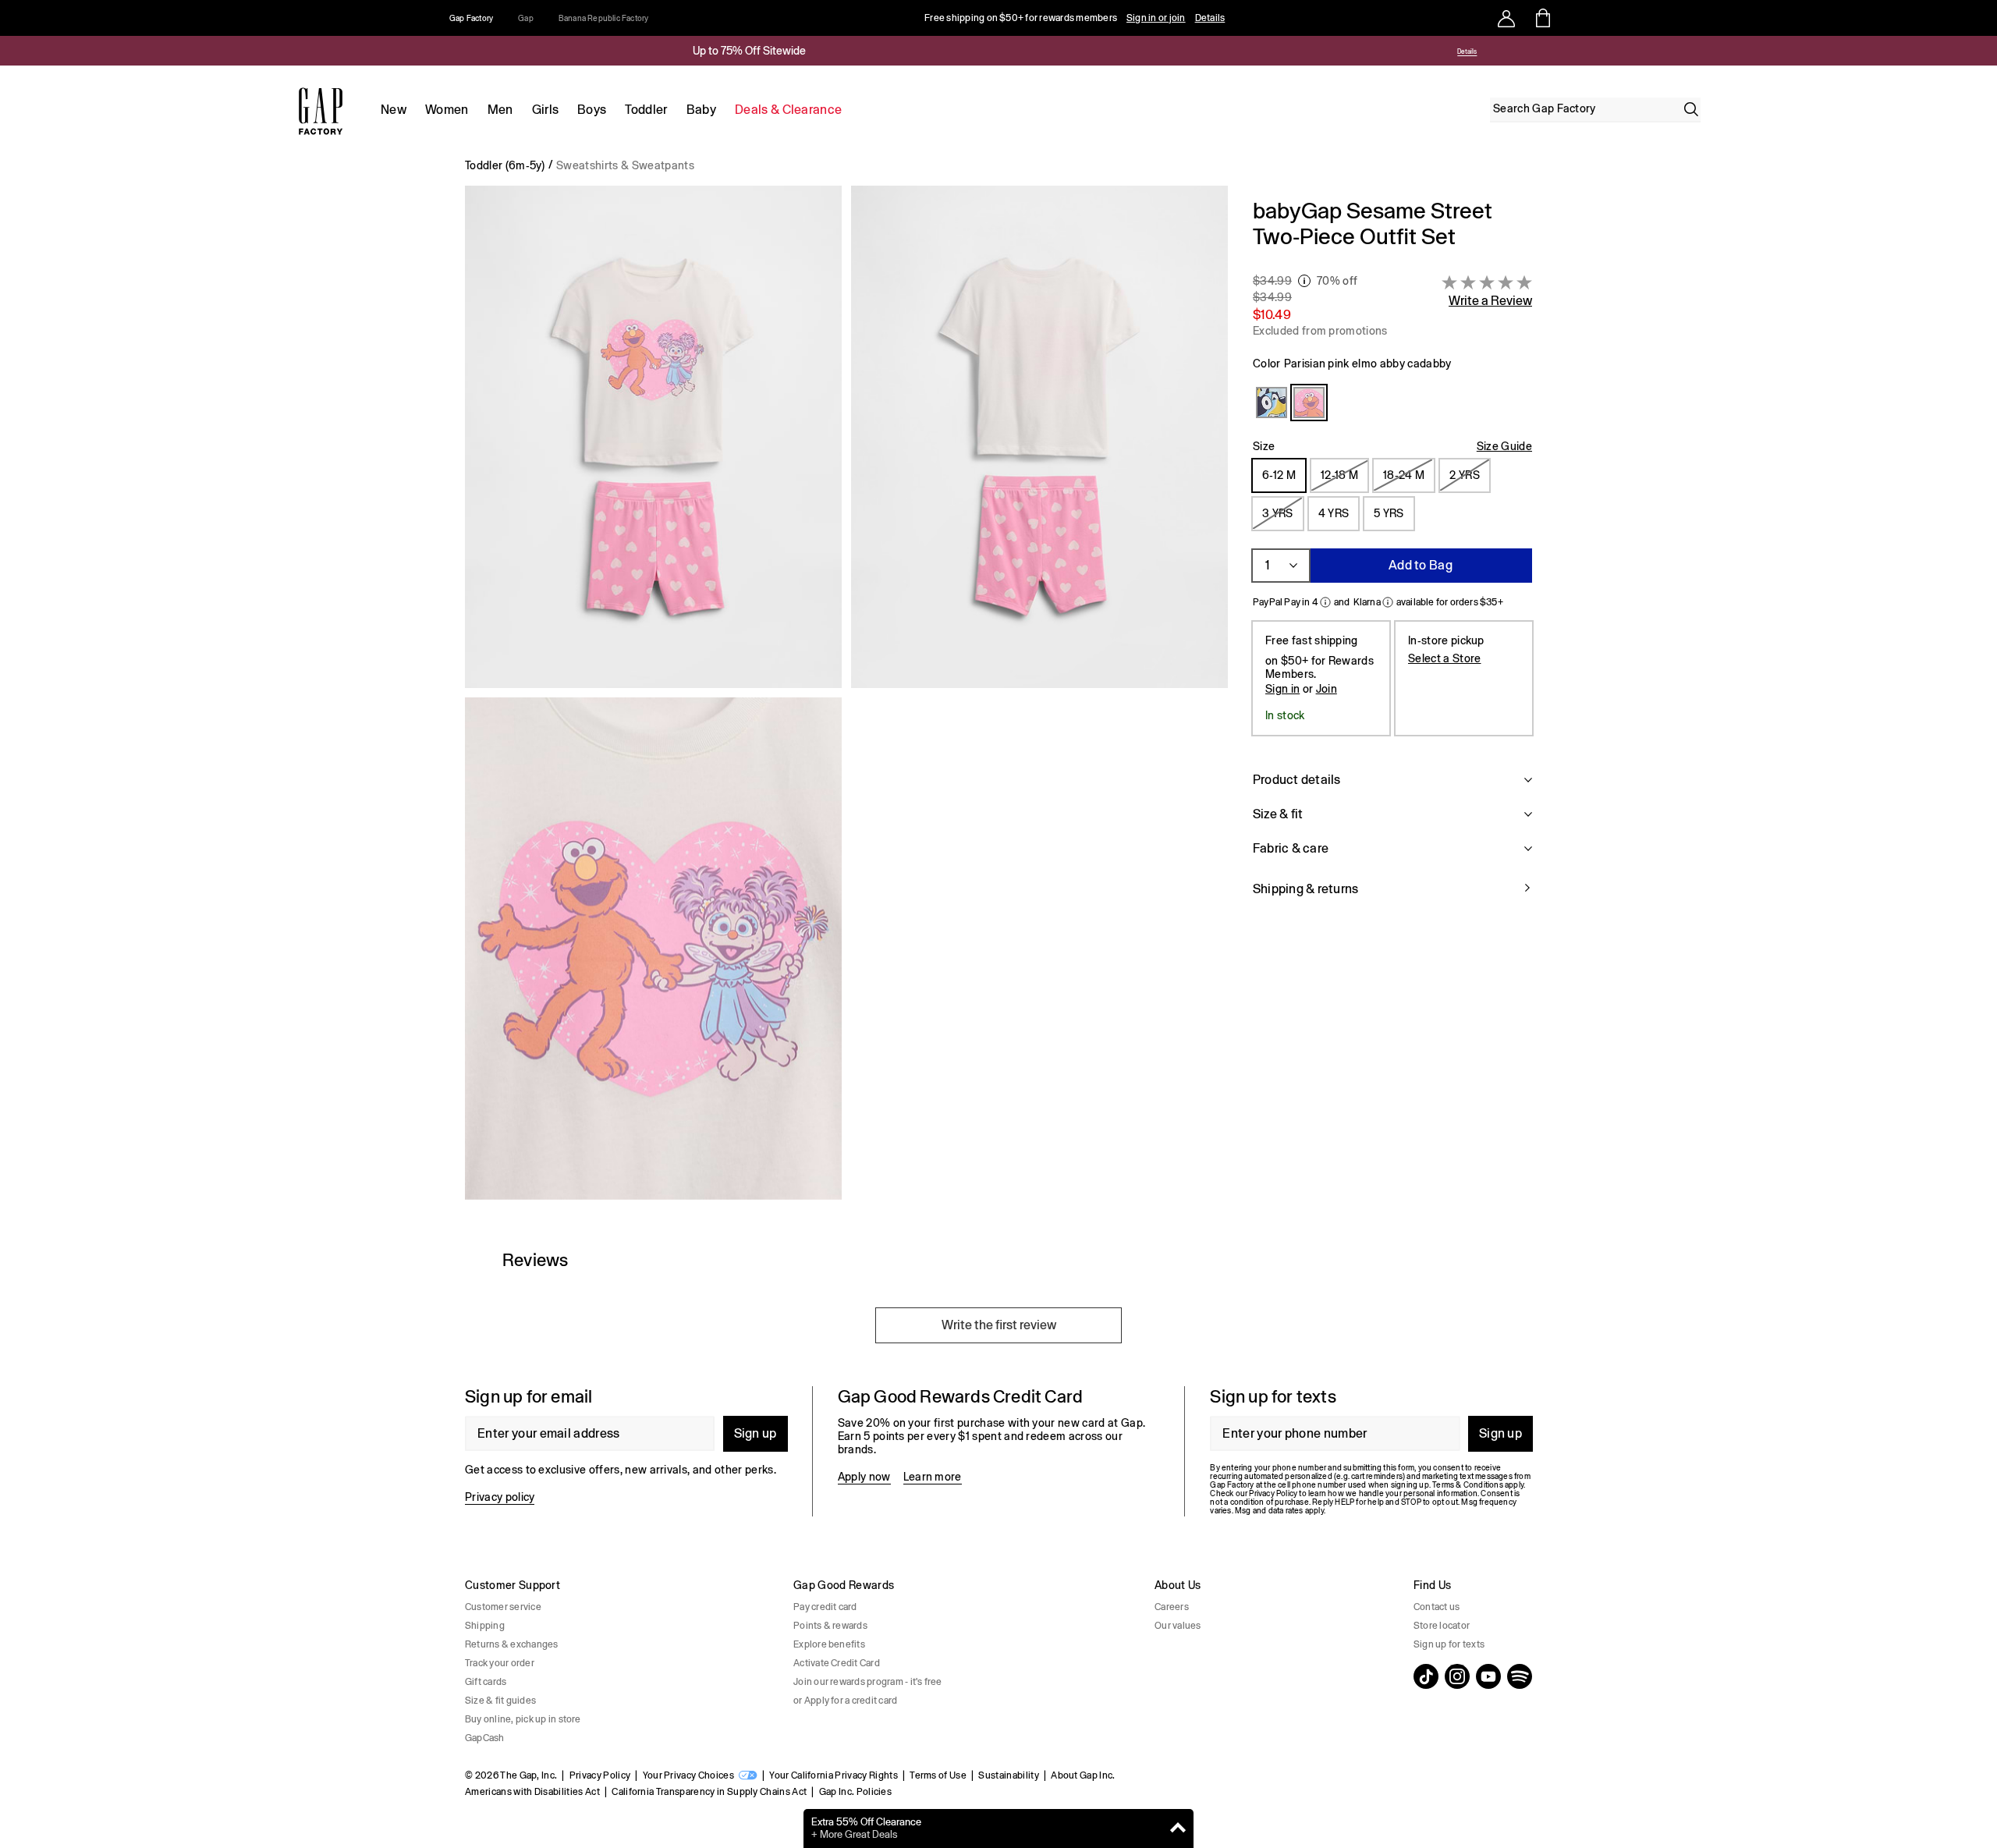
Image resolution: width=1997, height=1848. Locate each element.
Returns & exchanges (512, 1644)
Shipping (485, 1626)
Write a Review (1490, 301)
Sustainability (1008, 1775)
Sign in (1282, 688)
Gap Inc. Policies (855, 1792)
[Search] (1691, 109)
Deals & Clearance (788, 110)
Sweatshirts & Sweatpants (625, 165)
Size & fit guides (500, 1701)
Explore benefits (829, 1644)
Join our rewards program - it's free (868, 1682)
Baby (701, 110)
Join (1327, 688)
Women (447, 110)
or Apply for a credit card (845, 1701)
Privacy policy (500, 1497)
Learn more (933, 1477)
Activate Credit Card (837, 1663)
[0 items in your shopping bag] (1542, 18)
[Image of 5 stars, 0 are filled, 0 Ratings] (1487, 282)
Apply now (864, 1477)
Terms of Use (938, 1775)
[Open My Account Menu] (1506, 18)
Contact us (1437, 1607)
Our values (1178, 1626)
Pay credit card (825, 1607)
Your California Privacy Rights (834, 1775)
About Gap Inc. (1083, 1775)
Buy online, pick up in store (523, 1719)
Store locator (1442, 1626)
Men (500, 110)
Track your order (500, 1663)
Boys (592, 110)
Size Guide (1504, 446)
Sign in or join (1156, 18)
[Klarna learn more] (1388, 602)
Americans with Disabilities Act (532, 1792)
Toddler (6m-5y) (505, 165)
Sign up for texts (1449, 1644)
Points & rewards (830, 1626)
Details (1210, 18)
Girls (546, 110)
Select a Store (1444, 658)
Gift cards (486, 1682)
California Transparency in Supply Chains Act (709, 1792)
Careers (1172, 1607)
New (394, 110)
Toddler (646, 110)
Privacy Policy (600, 1775)
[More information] (1304, 281)
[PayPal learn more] (1325, 602)
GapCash (485, 1738)
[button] (846, 699)
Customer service (503, 1607)
